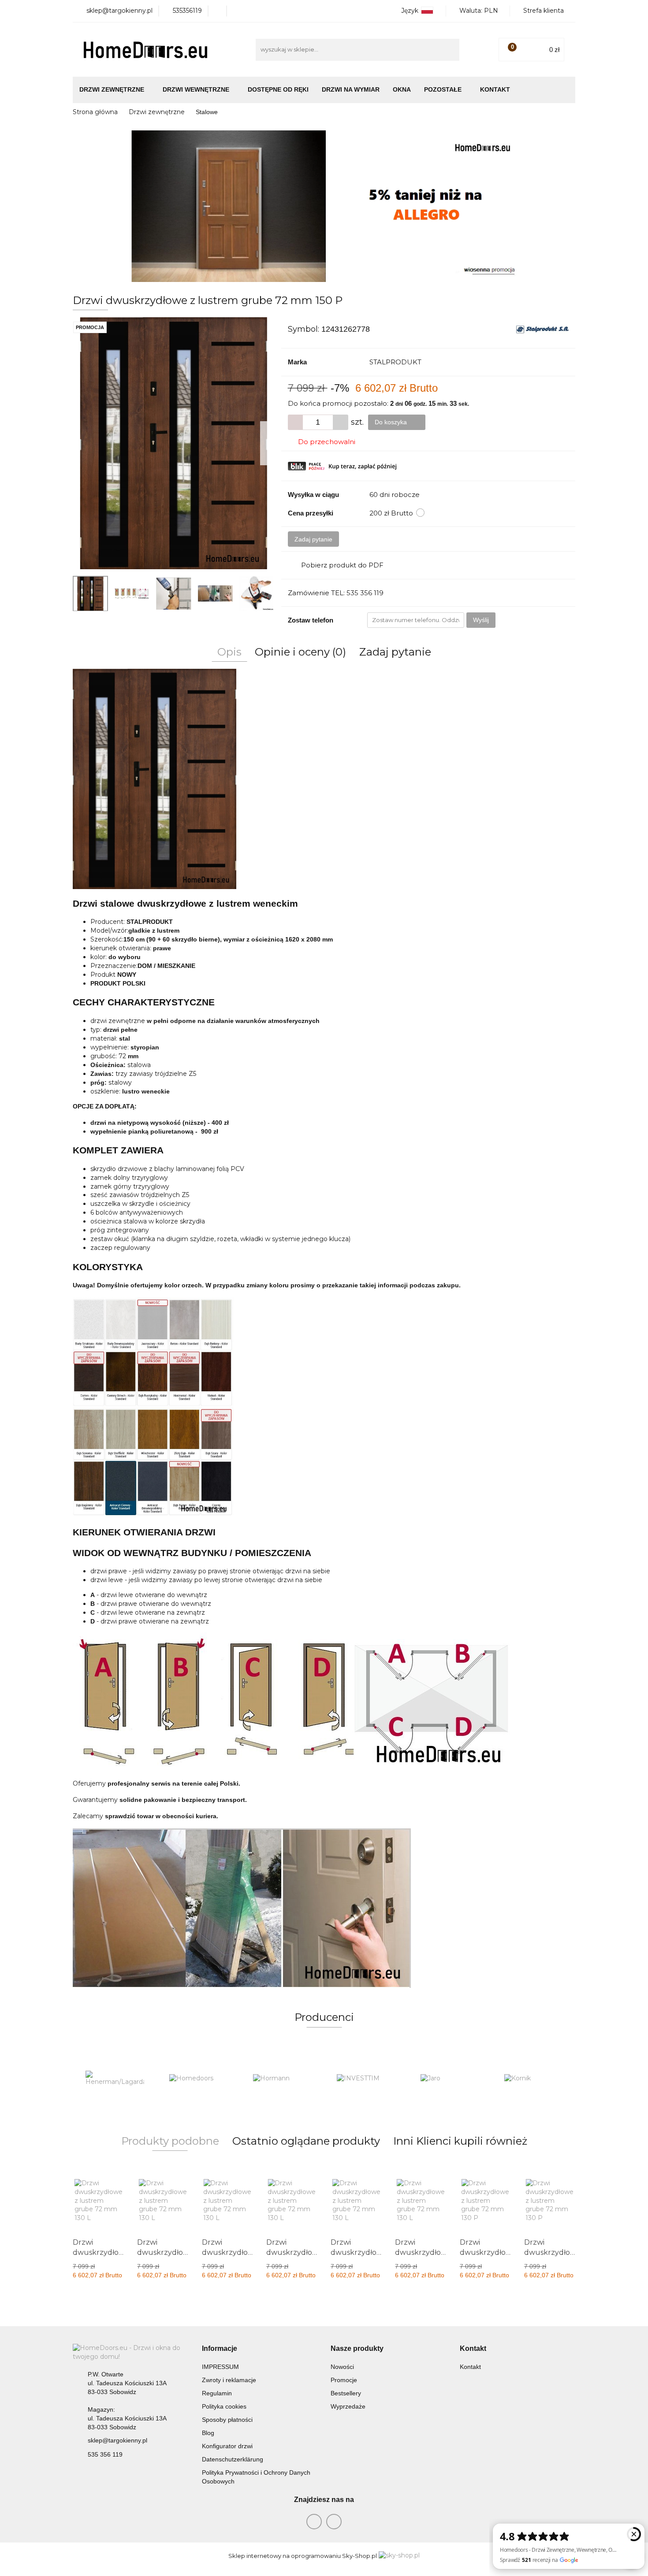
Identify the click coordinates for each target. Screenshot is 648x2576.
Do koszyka (392, 422)
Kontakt (495, 89)
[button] (220, 2349)
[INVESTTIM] (282, 2079)
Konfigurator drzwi (227, 2446)
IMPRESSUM (220, 2367)
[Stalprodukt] (542, 329)
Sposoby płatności (227, 2420)
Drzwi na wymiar (351, 89)
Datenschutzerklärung (233, 2459)
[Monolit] (533, 2079)
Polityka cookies (224, 2406)
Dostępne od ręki (278, 89)
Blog (208, 2433)
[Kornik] (450, 2079)
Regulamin (217, 2393)
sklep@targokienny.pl (117, 2440)
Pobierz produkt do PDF (342, 565)
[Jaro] (366, 2079)
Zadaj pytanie (313, 539)
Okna (402, 89)
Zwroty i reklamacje (229, 2380)
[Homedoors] (115, 2079)
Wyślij (481, 620)
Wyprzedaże (348, 2406)
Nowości (342, 2367)
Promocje (344, 2380)
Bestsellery (346, 2393)
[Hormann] (198, 2079)
